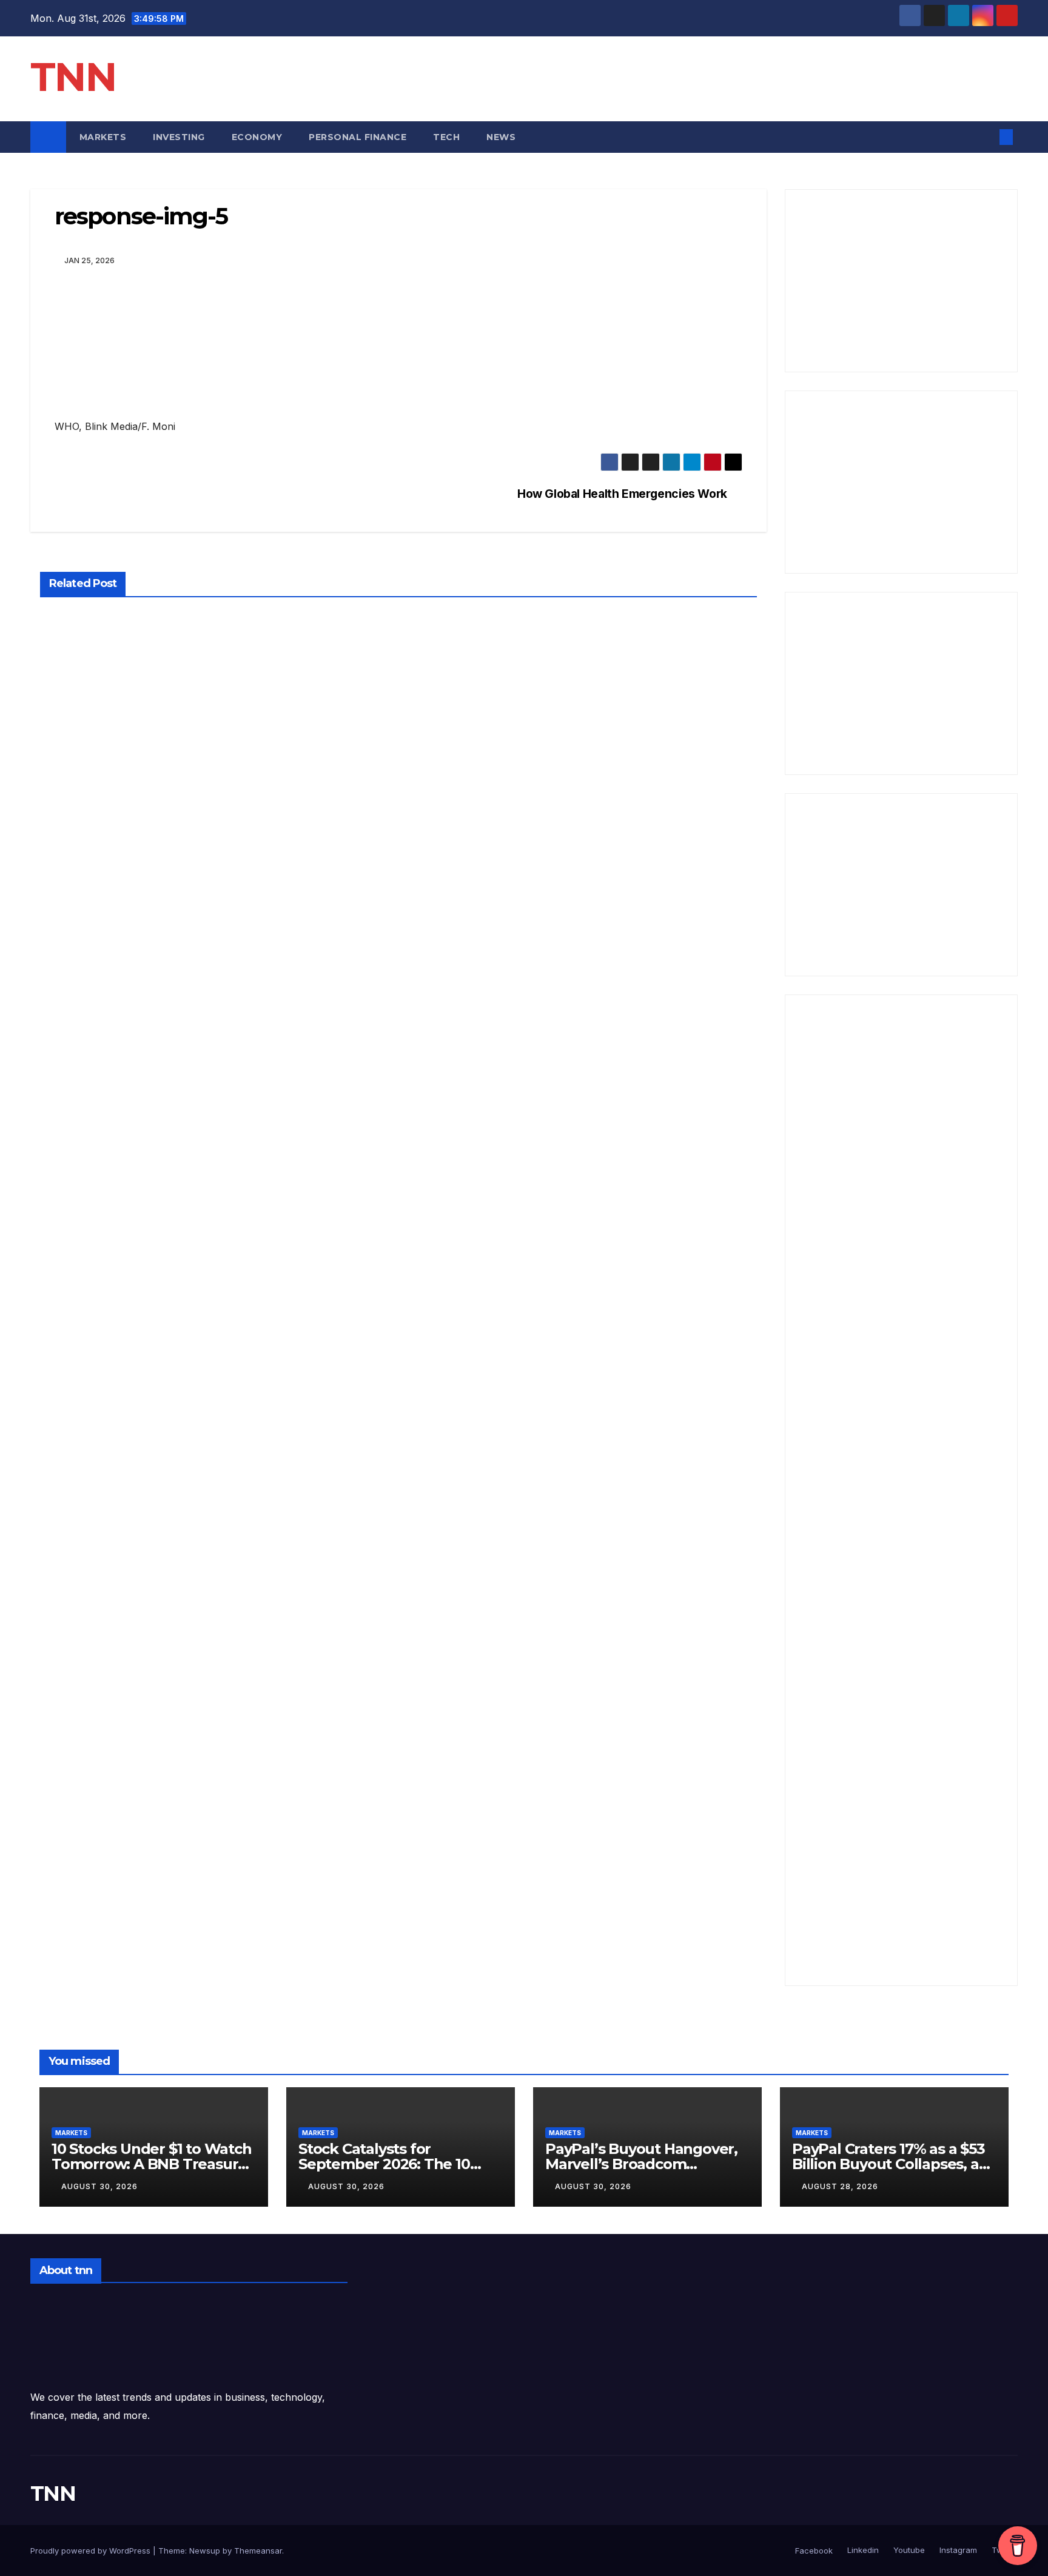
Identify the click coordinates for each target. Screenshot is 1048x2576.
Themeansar (258, 2551)
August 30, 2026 (99, 2186)
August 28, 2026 (840, 2186)
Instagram (957, 2550)
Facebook (814, 2551)
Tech (446, 137)
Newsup (205, 2551)
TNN (73, 77)
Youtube (908, 2550)
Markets (103, 137)
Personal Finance (358, 137)
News (502, 137)
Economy (257, 137)
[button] (986, 137)
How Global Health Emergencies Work (622, 494)
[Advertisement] (902, 281)
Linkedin (862, 2550)
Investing (179, 137)
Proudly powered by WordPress (92, 2551)
